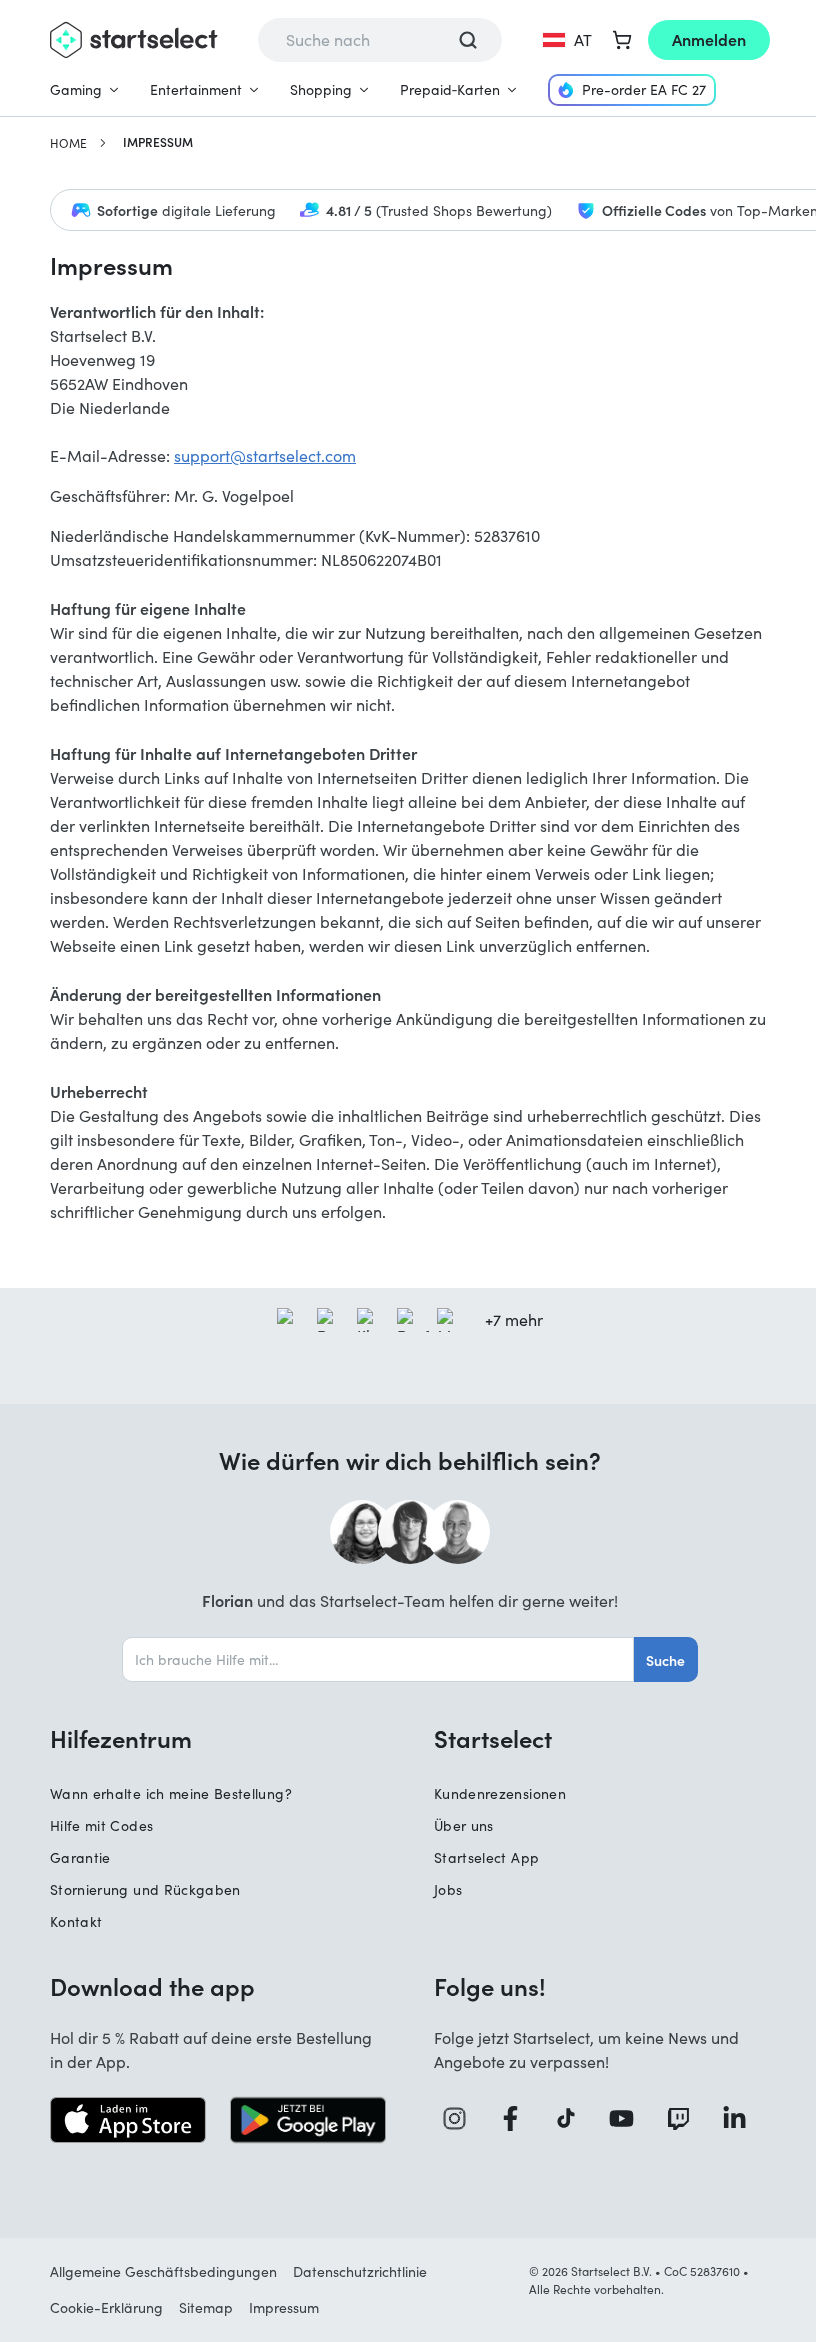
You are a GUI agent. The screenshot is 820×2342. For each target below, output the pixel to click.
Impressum (284, 2307)
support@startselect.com (265, 455)
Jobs (448, 1889)
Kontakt (76, 1921)
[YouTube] (629, 2118)
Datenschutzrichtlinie (360, 2271)
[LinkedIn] (742, 2118)
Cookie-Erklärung (106, 2307)
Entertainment (196, 89)
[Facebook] (518, 2118)
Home (68, 143)
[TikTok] (573, 2118)
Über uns (464, 1825)
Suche (665, 1660)
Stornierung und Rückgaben (145, 1889)
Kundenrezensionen (500, 1793)
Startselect (493, 1738)
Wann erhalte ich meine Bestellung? (171, 1793)
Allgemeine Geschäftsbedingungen (163, 2271)
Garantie (80, 1857)
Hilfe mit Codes (101, 1825)
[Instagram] (462, 2118)
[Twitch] (686, 2118)
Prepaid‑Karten (450, 89)
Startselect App (486, 1857)
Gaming (76, 89)
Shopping (321, 89)
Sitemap (206, 2307)
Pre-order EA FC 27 (644, 89)
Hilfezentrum (121, 1738)
